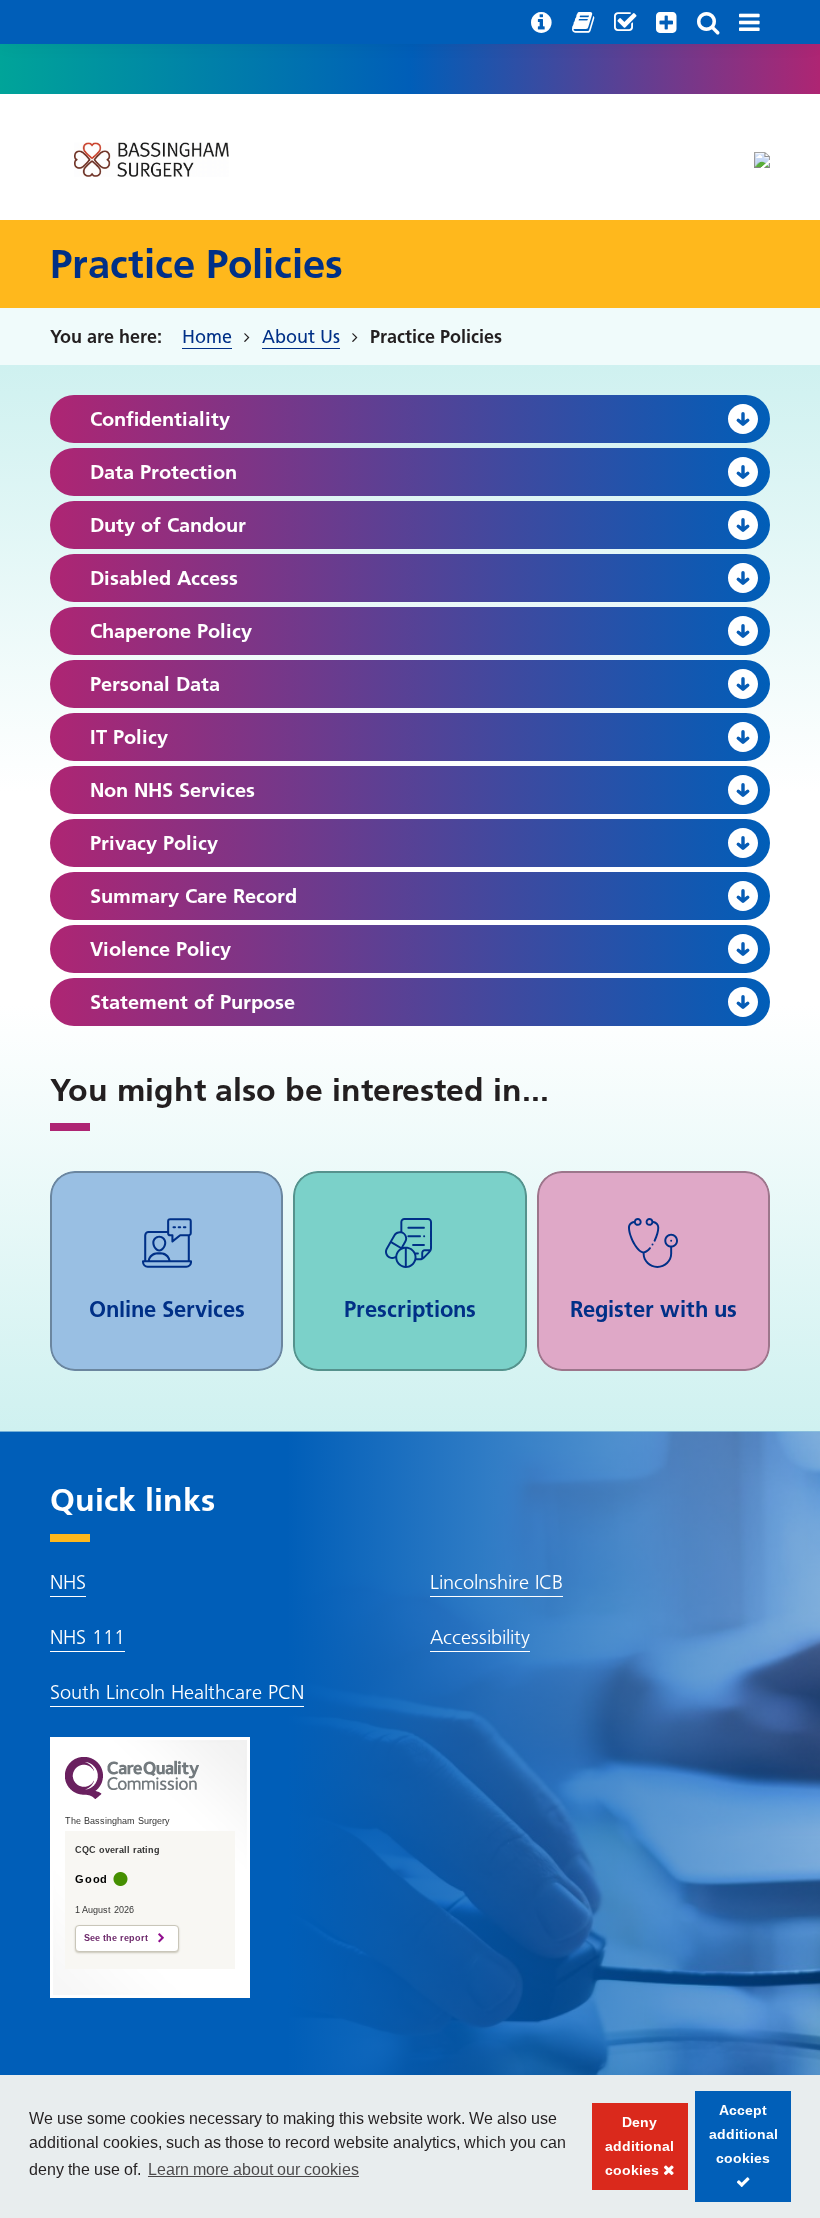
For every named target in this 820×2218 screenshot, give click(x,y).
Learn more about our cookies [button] (253, 2169)
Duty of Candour (168, 525)
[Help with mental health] (666, 22)
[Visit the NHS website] (762, 160)
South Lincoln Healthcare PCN (177, 1692)
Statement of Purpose (192, 1002)
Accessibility (480, 1637)
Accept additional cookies (736, 2152)
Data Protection (163, 472)
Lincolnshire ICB (496, 1582)
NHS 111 (87, 1637)
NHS (68, 1582)
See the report (116, 1938)
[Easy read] (583, 22)
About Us (301, 336)
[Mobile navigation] (749, 22)
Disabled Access (164, 578)
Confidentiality (160, 419)
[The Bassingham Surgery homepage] (149, 159)
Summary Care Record (193, 896)
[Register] (625, 22)
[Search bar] (708, 22)
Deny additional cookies (633, 2152)
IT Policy (129, 737)
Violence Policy (160, 949)
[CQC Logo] (132, 1794)
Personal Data (155, 684)
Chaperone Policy (171, 631)
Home (207, 336)
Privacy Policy (154, 843)
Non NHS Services (172, 790)
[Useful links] (541, 22)
